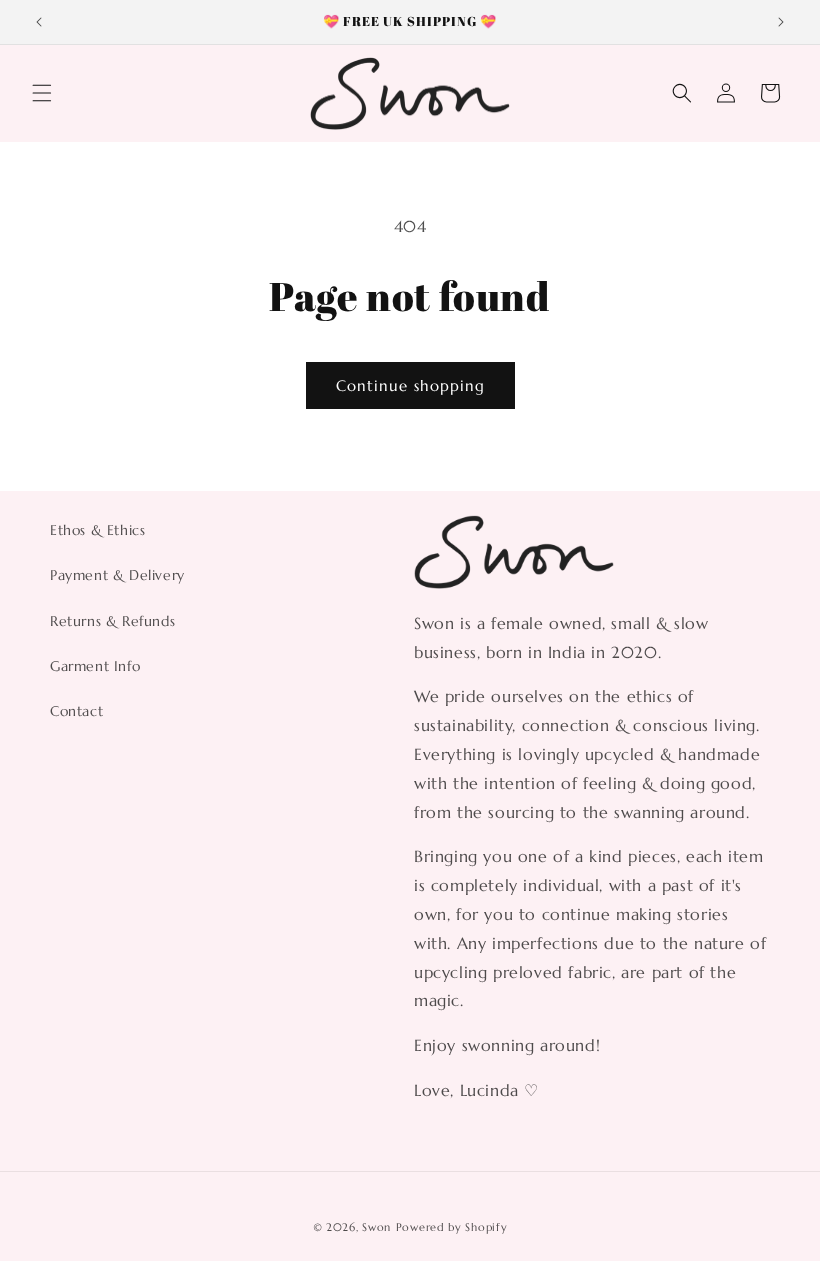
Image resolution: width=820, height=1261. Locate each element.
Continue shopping (410, 385)
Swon (376, 1227)
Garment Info (95, 666)
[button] (42, 93)
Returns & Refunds (112, 621)
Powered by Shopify (452, 1227)
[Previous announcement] (39, 22)
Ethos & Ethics (97, 530)
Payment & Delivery (117, 575)
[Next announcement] (781, 22)
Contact (76, 711)
